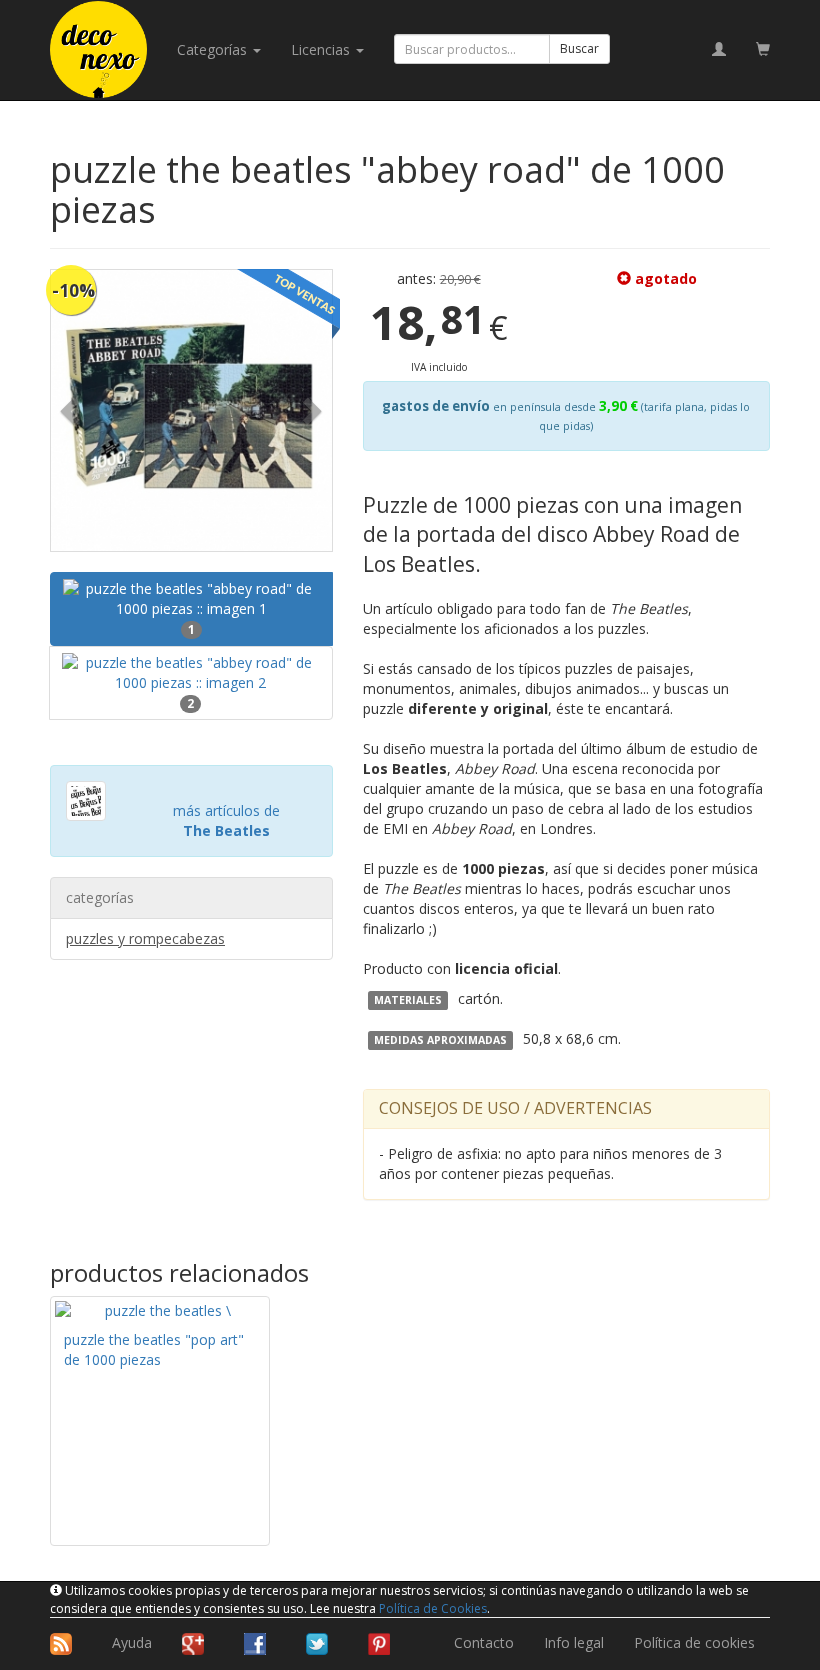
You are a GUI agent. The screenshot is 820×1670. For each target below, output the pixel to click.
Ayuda (132, 1642)
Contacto (484, 1642)
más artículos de (226, 820)
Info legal (574, 1642)
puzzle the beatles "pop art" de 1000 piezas (154, 1349)
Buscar (579, 48)
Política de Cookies (433, 1608)
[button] (72, 410)
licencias (322, 49)
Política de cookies (694, 1642)
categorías (214, 49)
